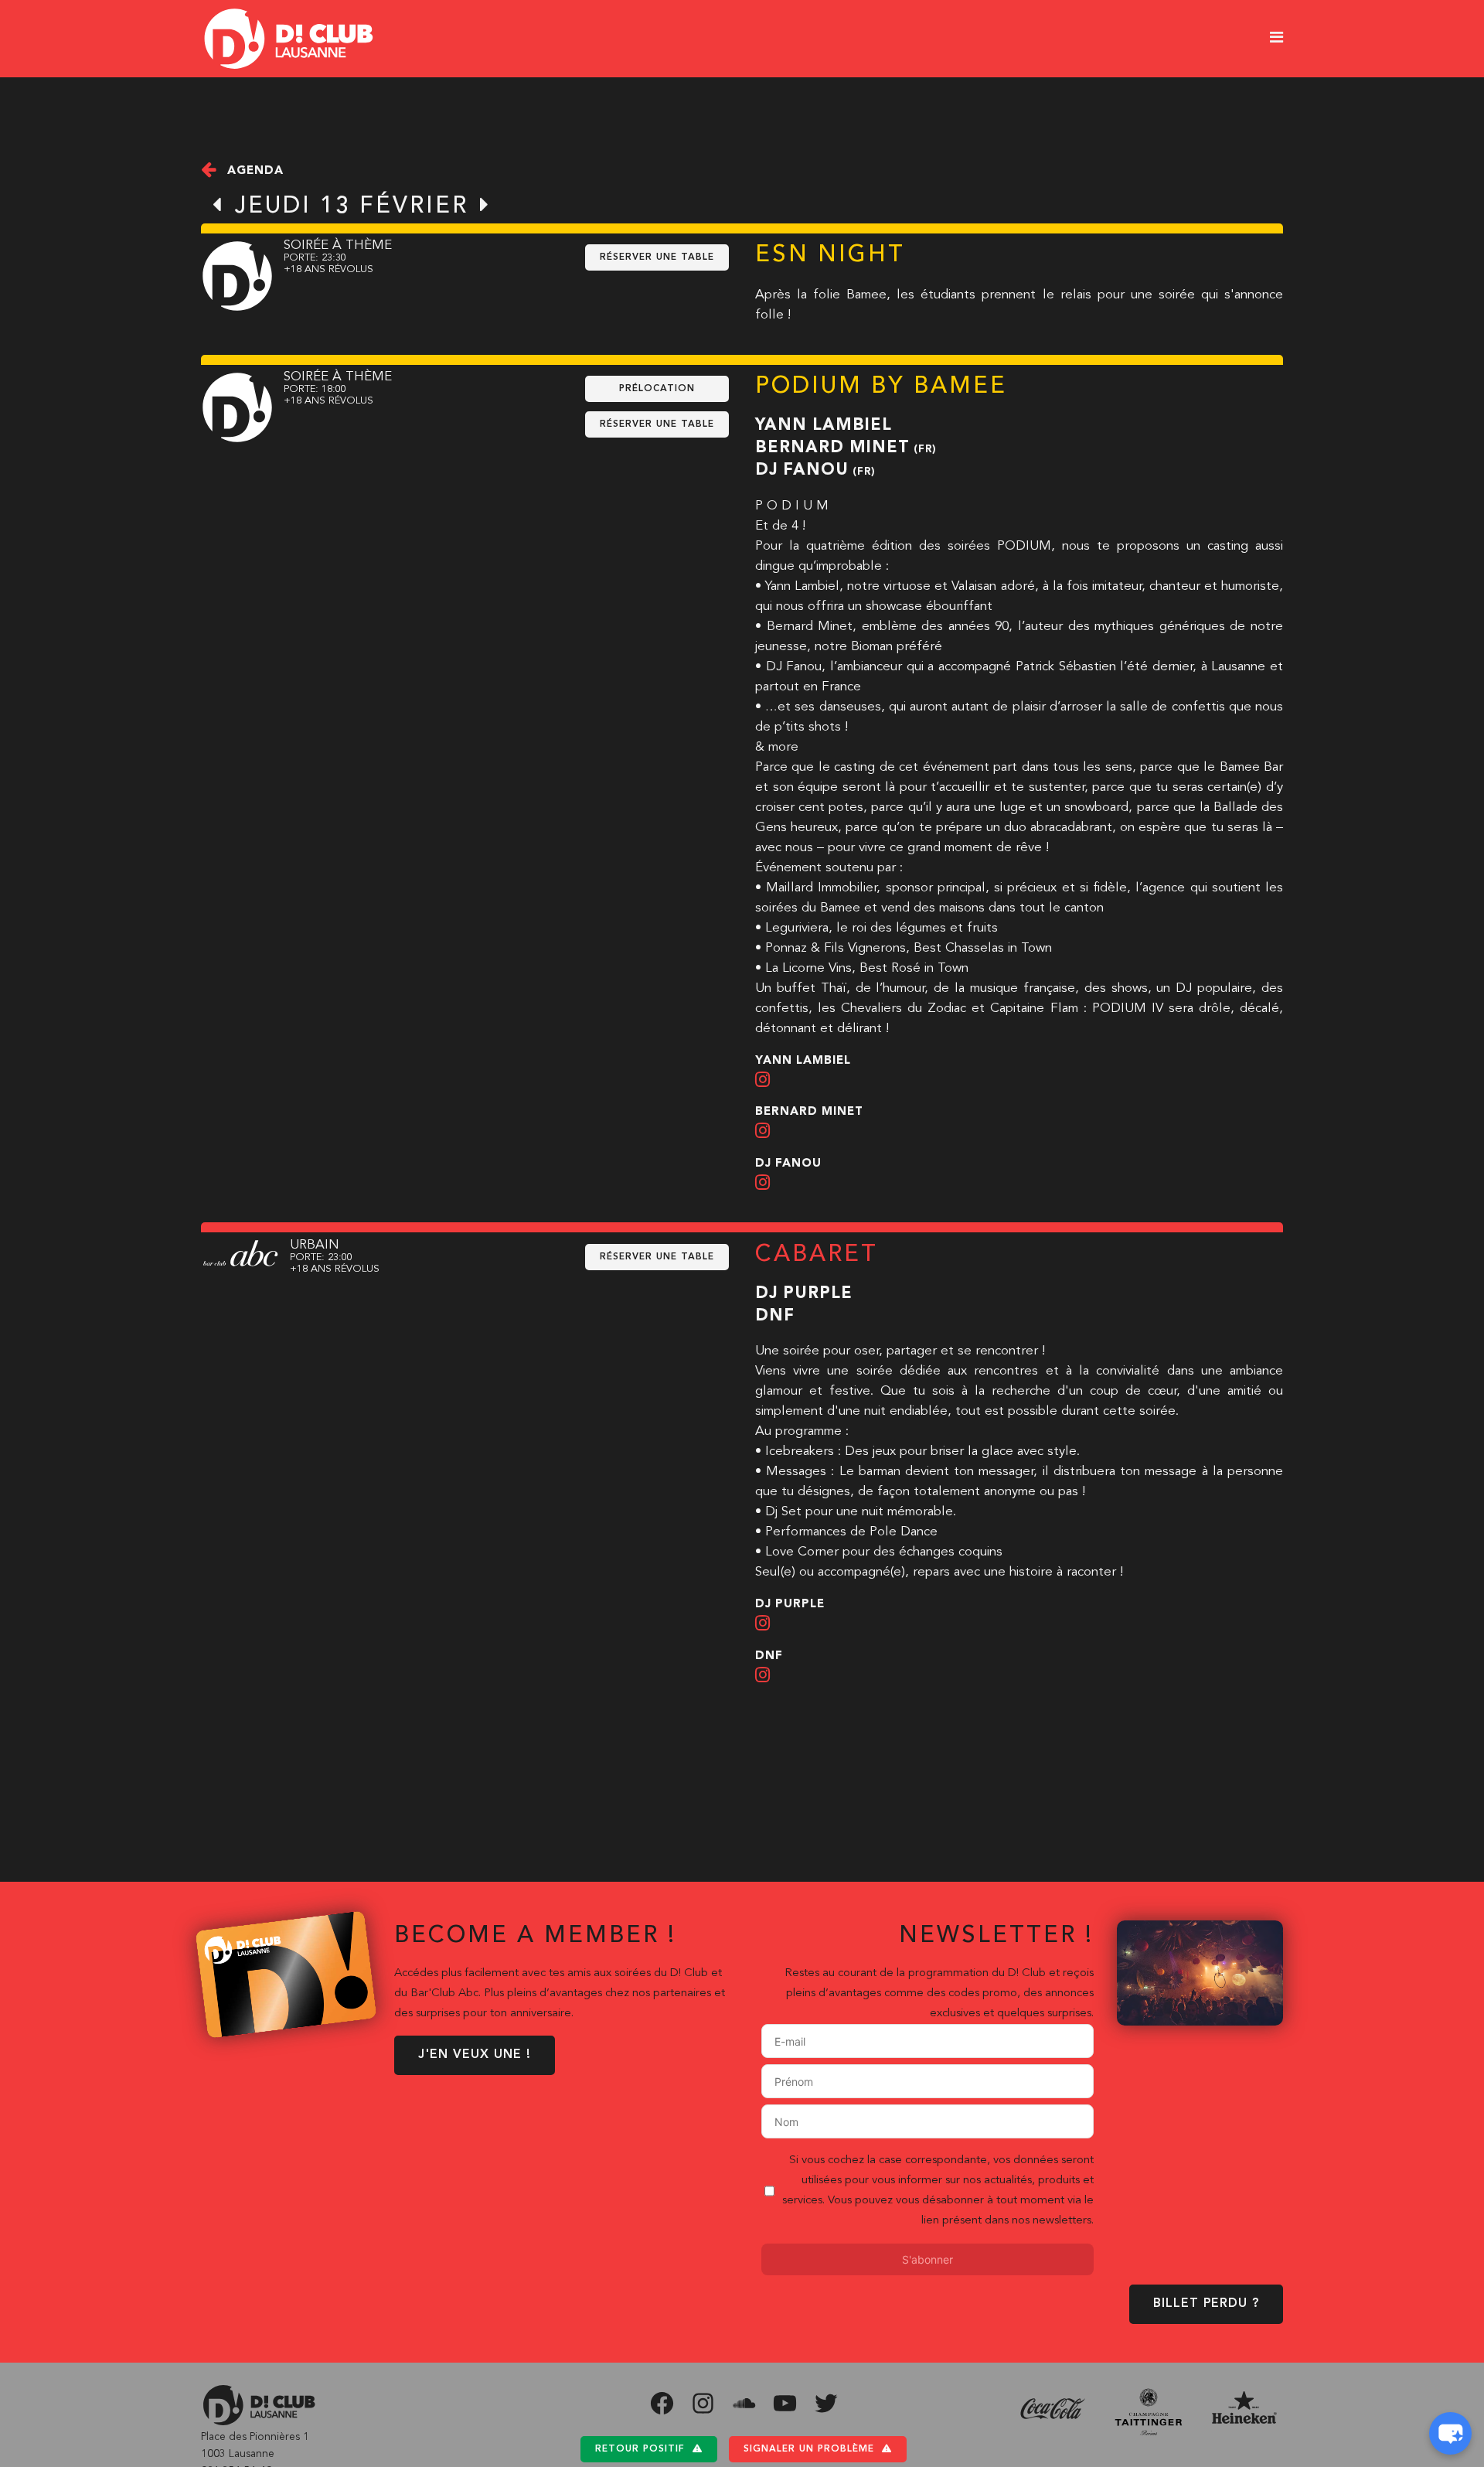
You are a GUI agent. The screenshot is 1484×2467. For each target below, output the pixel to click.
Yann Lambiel (824, 426)
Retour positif (640, 2449)
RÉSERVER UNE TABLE (657, 257)
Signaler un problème (809, 2449)
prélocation (657, 389)
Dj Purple (804, 1294)
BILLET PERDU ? (1206, 2304)
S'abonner (927, 2259)
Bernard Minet (832, 448)
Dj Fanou (802, 470)
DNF (775, 1316)
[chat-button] (1450, 2433)
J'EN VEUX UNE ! (475, 2055)
